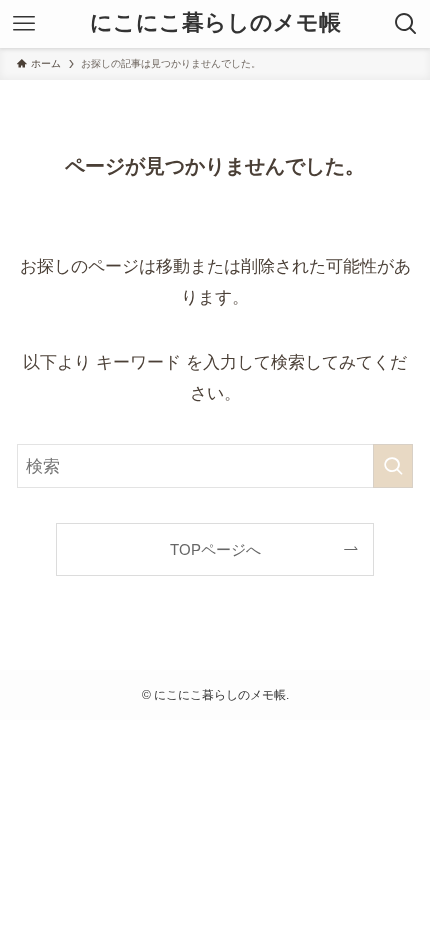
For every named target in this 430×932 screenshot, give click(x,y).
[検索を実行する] (393, 466)
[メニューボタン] (24, 24)
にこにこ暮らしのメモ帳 (215, 24)
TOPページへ (215, 549)
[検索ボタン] (406, 24)
